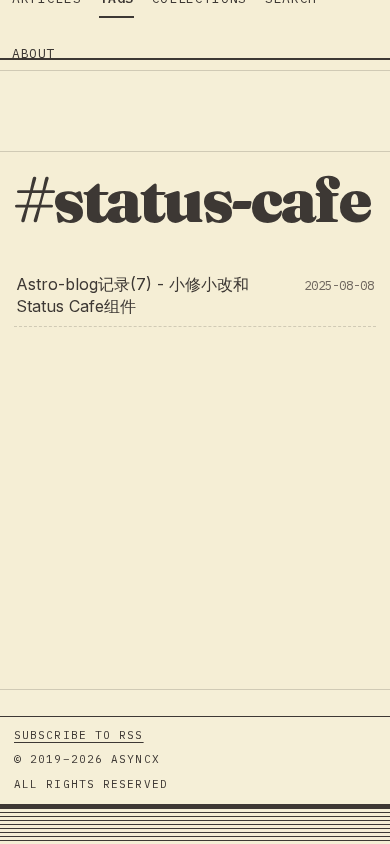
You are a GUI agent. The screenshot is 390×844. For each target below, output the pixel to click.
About (33, 53)
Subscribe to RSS (79, 735)
